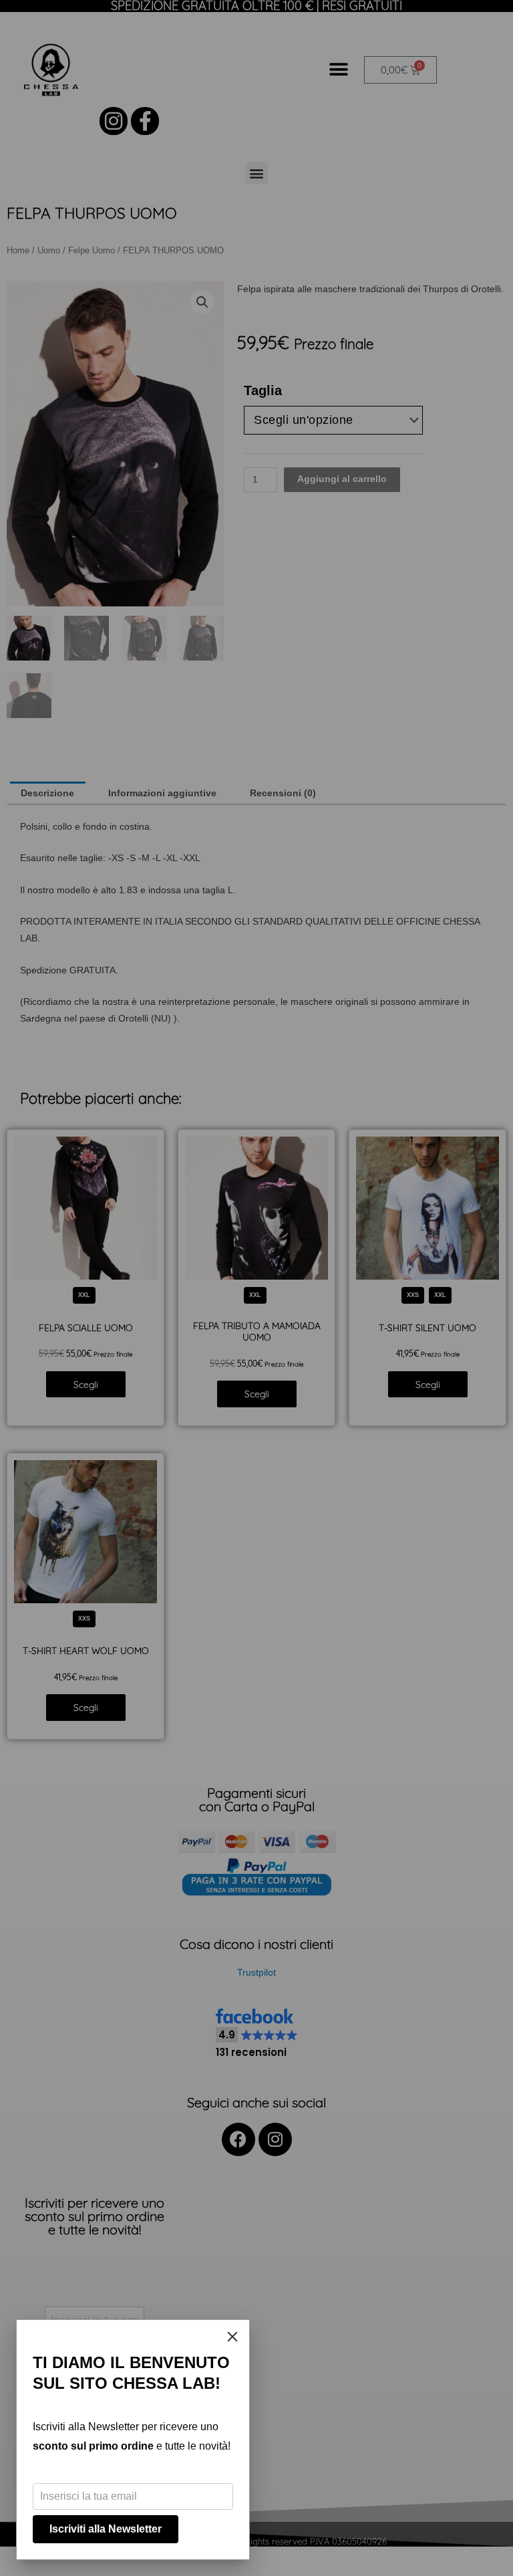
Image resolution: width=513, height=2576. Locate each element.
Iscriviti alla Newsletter (106, 2529)
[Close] (232, 2337)
